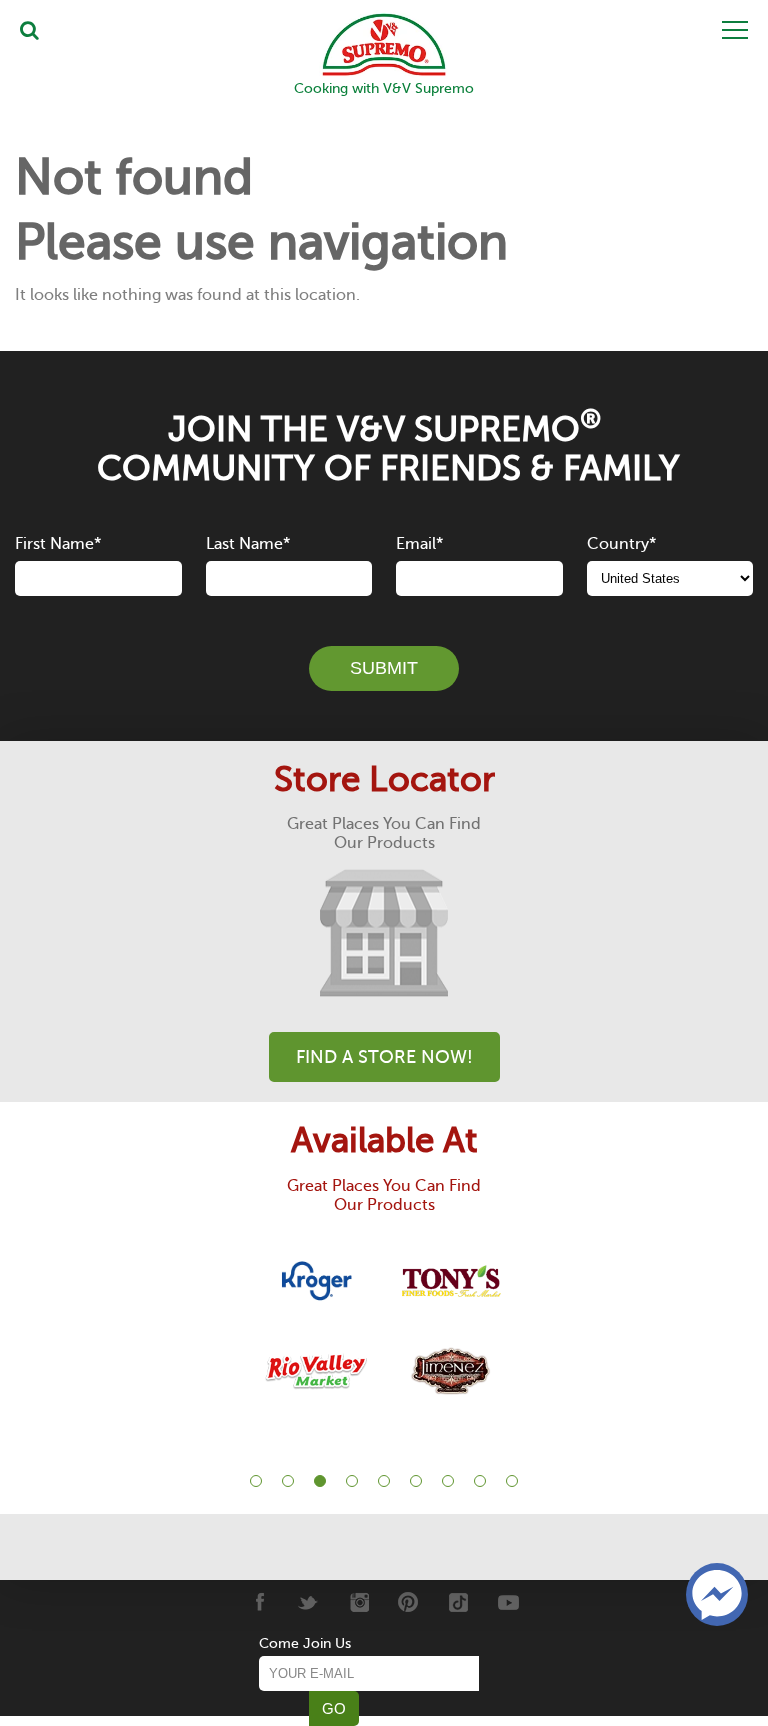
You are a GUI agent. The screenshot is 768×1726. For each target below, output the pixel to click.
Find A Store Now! (384, 1057)
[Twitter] (308, 1602)
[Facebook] (258, 1602)
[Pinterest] (408, 1602)
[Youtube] (508, 1602)
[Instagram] (358, 1602)
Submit (384, 668)
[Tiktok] (458, 1602)
